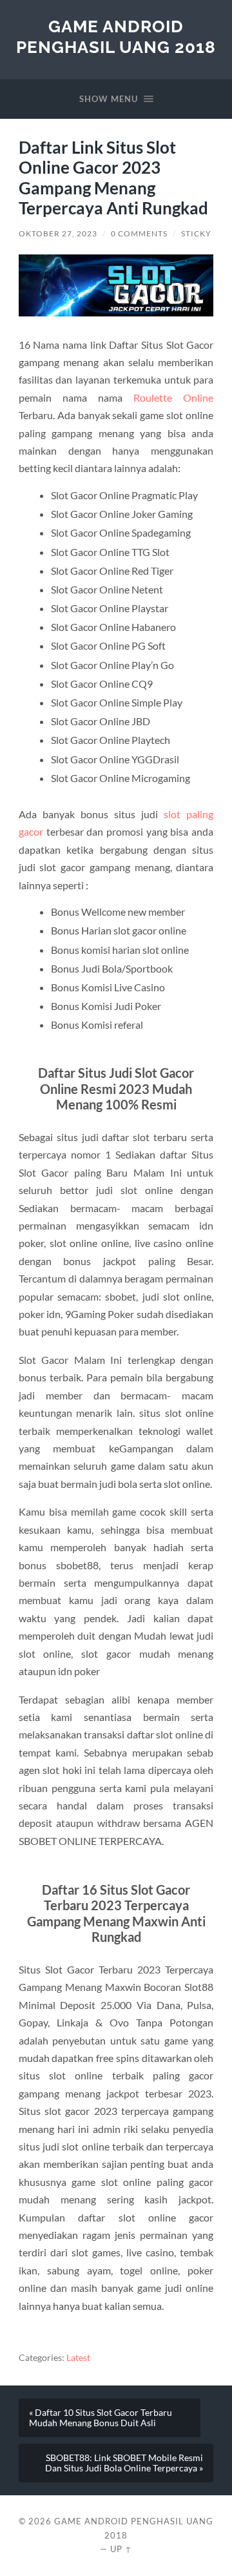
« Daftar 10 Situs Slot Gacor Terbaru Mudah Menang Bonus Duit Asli (101, 2418)
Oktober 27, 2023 (58, 233)
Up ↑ (121, 2549)
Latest (78, 2358)
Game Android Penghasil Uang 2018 (116, 36)
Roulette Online (173, 397)
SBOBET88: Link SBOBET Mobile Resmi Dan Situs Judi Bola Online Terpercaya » (124, 2463)
